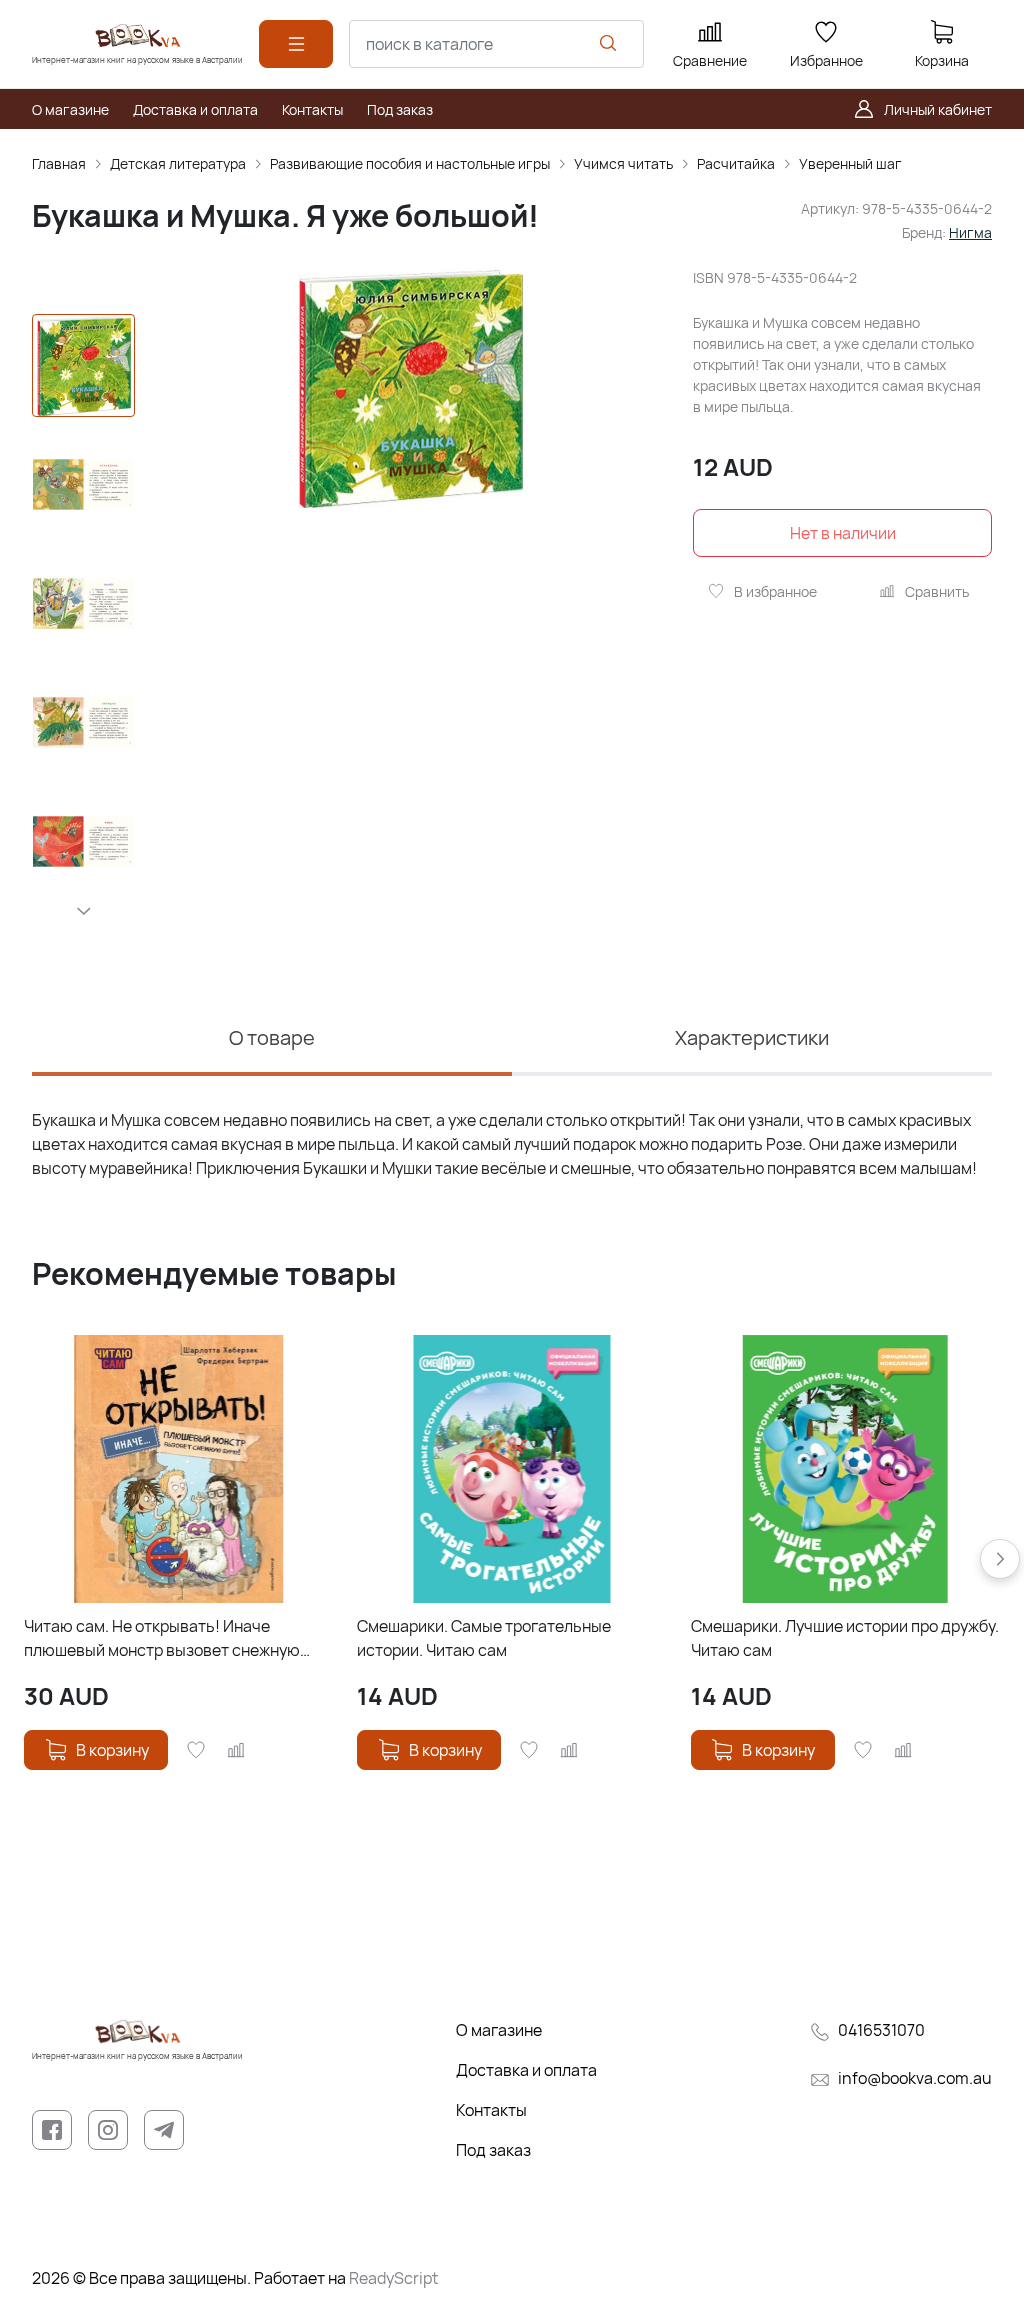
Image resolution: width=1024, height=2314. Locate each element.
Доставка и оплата (526, 2070)
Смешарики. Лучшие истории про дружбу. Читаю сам (845, 1638)
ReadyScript (393, 2278)
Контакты (491, 2110)
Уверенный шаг (850, 163)
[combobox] (496, 44)
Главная (59, 163)
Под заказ (493, 2150)
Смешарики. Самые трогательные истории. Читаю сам (484, 1638)
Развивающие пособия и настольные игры (410, 163)
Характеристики (752, 1037)
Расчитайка (736, 163)
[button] (84, 911)
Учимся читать (623, 163)
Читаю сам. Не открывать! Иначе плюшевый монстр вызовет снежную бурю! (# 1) (162, 1638)
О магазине (499, 2030)
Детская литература (178, 163)
